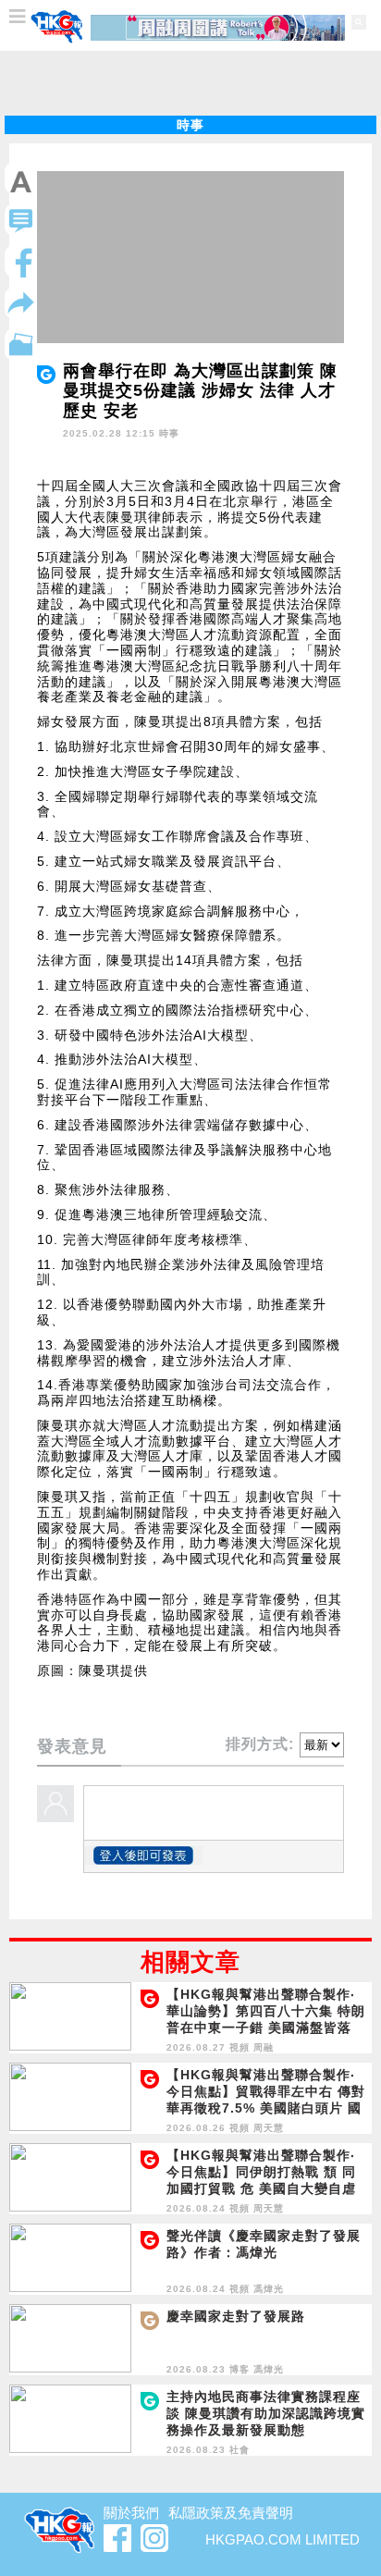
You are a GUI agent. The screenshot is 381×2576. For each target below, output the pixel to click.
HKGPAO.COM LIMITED (283, 2539)
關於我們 (131, 2513)
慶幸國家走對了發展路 (236, 2316)
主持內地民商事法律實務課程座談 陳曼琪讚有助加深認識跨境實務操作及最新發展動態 (266, 2413)
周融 (264, 2047)
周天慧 (269, 2128)
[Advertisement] (190, 83)
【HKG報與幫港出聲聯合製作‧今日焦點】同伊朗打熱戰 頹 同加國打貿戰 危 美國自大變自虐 (261, 2172)
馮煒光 (269, 2289)
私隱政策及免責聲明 (231, 2513)
